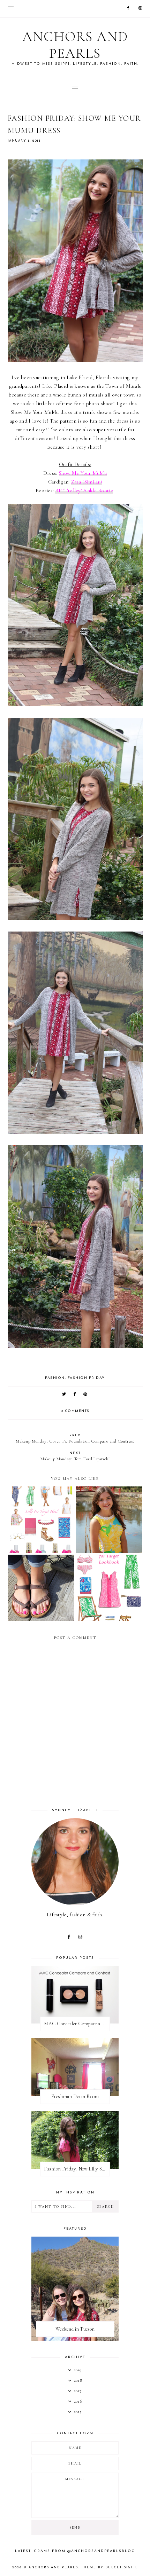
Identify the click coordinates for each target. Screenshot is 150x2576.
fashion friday (86, 1378)
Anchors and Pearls (75, 45)
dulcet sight (121, 2567)
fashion (55, 1378)
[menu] (11, 9)
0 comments (75, 1411)
